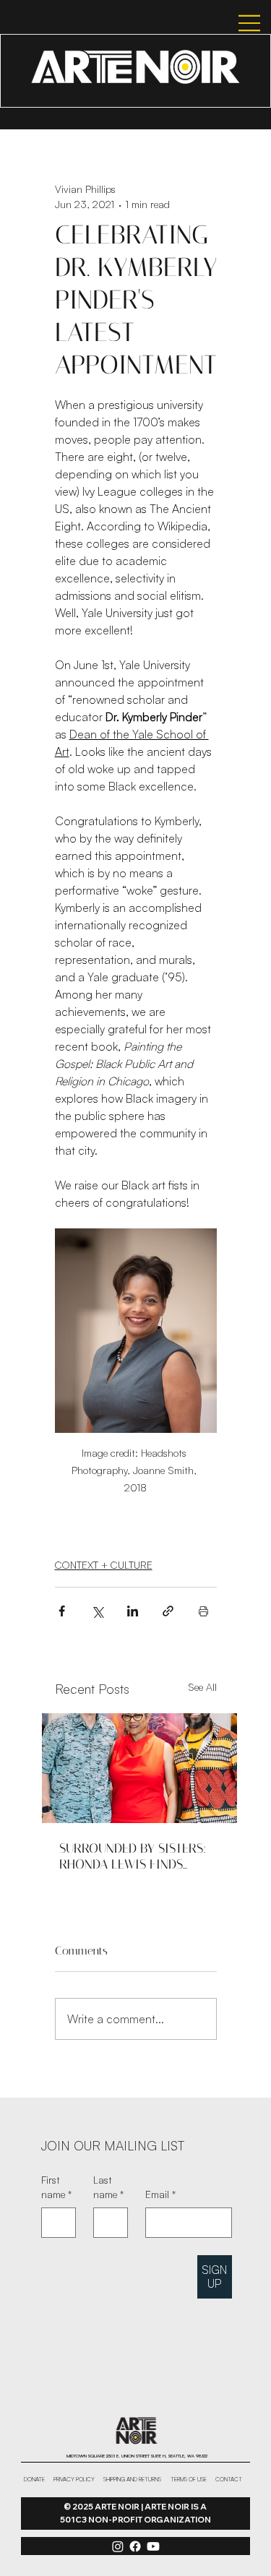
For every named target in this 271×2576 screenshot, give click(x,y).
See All (202, 1687)
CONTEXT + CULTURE (104, 1565)
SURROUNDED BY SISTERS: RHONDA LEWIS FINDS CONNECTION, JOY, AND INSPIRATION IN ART (133, 1856)
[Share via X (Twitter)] (97, 1611)
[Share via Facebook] (62, 1611)
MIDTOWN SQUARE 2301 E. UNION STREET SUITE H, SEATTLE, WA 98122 (137, 2456)
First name (56, 2187)
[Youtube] (153, 2546)
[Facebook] (135, 2546)
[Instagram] (118, 2546)
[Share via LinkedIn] (133, 1611)
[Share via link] (168, 1611)
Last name (108, 2187)
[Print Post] (203, 1611)
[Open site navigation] (236, 23)
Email (160, 2194)
